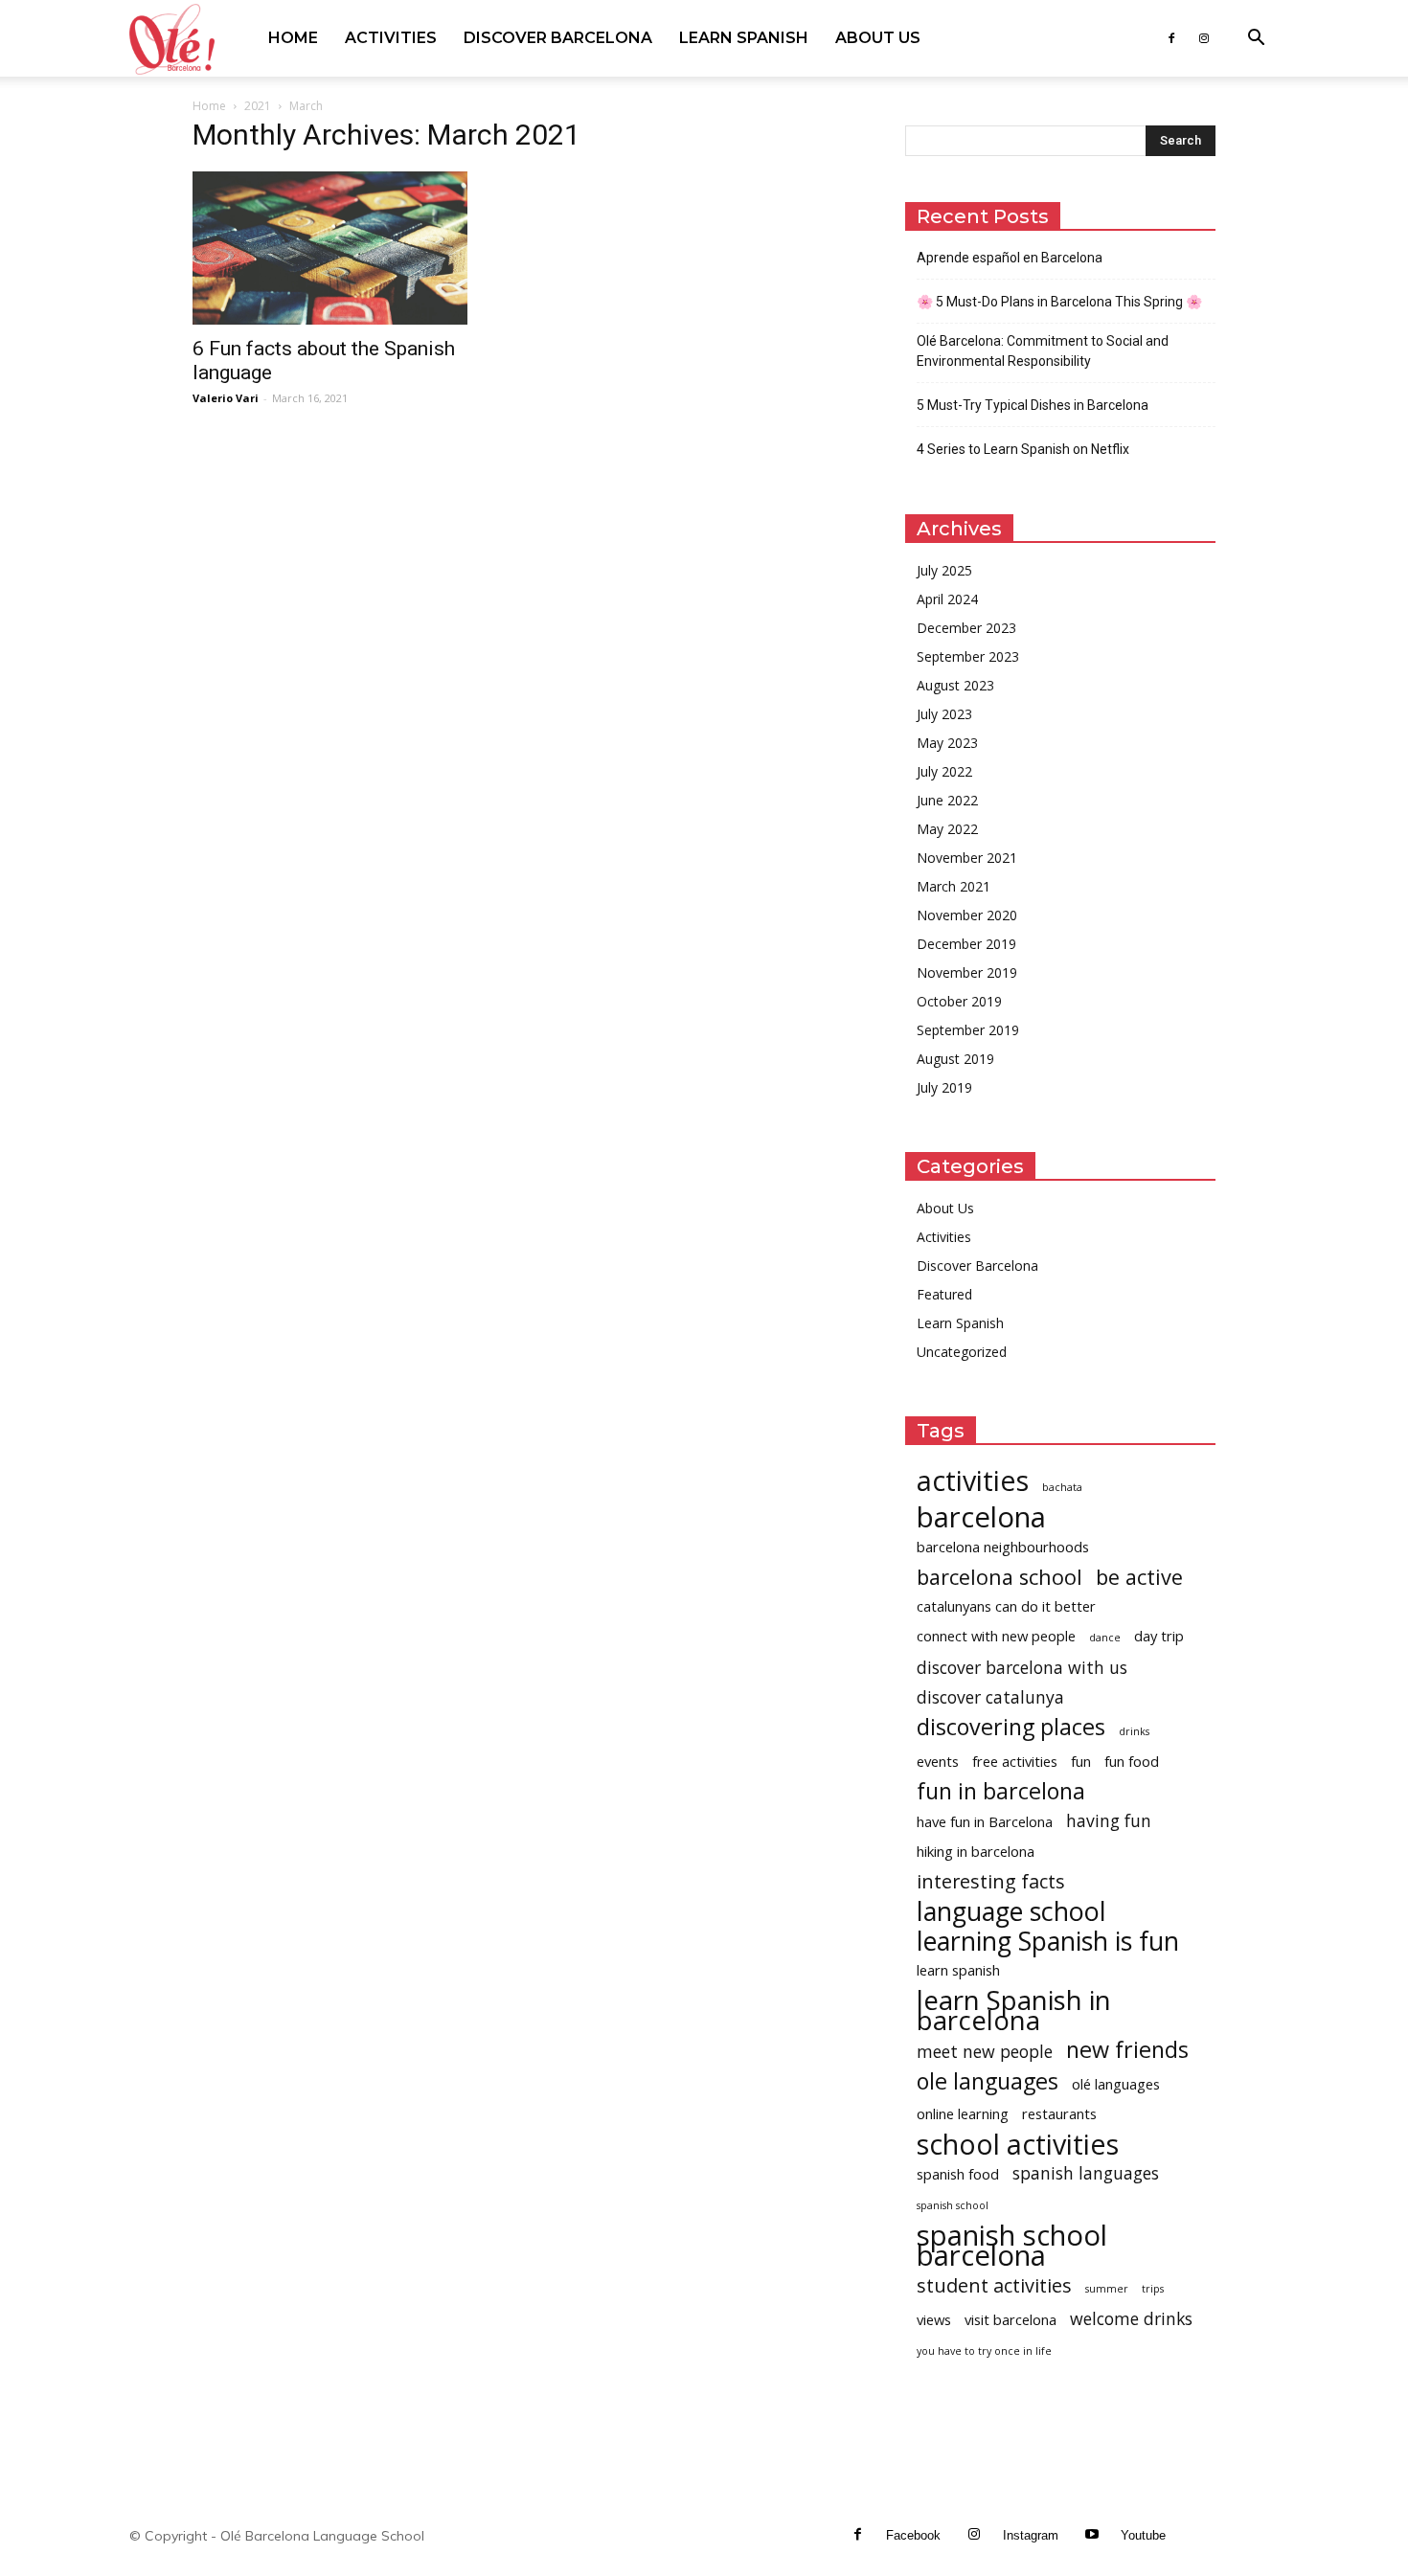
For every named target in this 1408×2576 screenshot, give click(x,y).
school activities (1018, 2144)
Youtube (1143, 2535)
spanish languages (1086, 2173)
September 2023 (968, 656)
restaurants (1059, 2113)
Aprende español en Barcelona (1010, 258)
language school (1011, 1911)
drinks (1134, 1731)
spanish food (958, 2174)
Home (293, 38)
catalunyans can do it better (1006, 1606)
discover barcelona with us (1022, 1668)
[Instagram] (1204, 38)
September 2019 (968, 1030)
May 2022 (947, 829)
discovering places (1011, 1727)
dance (1105, 1638)
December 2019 (966, 944)
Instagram (1031, 2535)
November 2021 (967, 858)
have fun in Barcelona (985, 1821)
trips (1153, 2289)
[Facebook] (1171, 38)
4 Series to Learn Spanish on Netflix (1023, 449)
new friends (1127, 2050)
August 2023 (955, 685)
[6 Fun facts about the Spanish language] (348, 248)
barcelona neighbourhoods (1003, 1547)
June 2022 (947, 800)
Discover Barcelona (558, 38)
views (934, 2319)
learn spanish (958, 1970)
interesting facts (991, 1881)
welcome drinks (1131, 2319)
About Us (878, 38)
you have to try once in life (984, 2351)
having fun (1109, 1821)
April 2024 (947, 599)
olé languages (1116, 2084)
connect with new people (996, 1636)
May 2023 (947, 743)
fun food (1132, 1761)
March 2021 (954, 886)
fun (1081, 1761)
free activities (1015, 1761)
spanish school (953, 2205)
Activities (391, 38)
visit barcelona (1011, 2319)
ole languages (988, 2081)
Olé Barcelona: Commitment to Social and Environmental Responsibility (1043, 351)
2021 (258, 106)
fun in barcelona (1001, 1791)
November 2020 (967, 915)
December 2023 (966, 628)
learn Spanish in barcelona (1014, 2010)
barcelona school (999, 1577)
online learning (963, 2113)
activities (973, 1480)
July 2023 (944, 714)
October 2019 (959, 1001)
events (938, 1761)
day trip (1159, 1636)
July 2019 (944, 1087)
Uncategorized (962, 1352)
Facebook (913, 2535)
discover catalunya (990, 1697)
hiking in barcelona (976, 1851)
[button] (1256, 40)
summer (1107, 2289)
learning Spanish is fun (1048, 1941)
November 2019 (967, 972)
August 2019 (955, 1059)
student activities (994, 2285)
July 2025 (944, 570)
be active (1139, 1577)
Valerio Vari (226, 398)
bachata (1062, 1487)
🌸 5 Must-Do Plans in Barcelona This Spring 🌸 (1059, 302)
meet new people (985, 2052)
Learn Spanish (744, 38)
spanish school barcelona (1012, 2246)
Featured (944, 1294)
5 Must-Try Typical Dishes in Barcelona (1033, 405)
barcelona (981, 1517)
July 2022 (944, 771)
